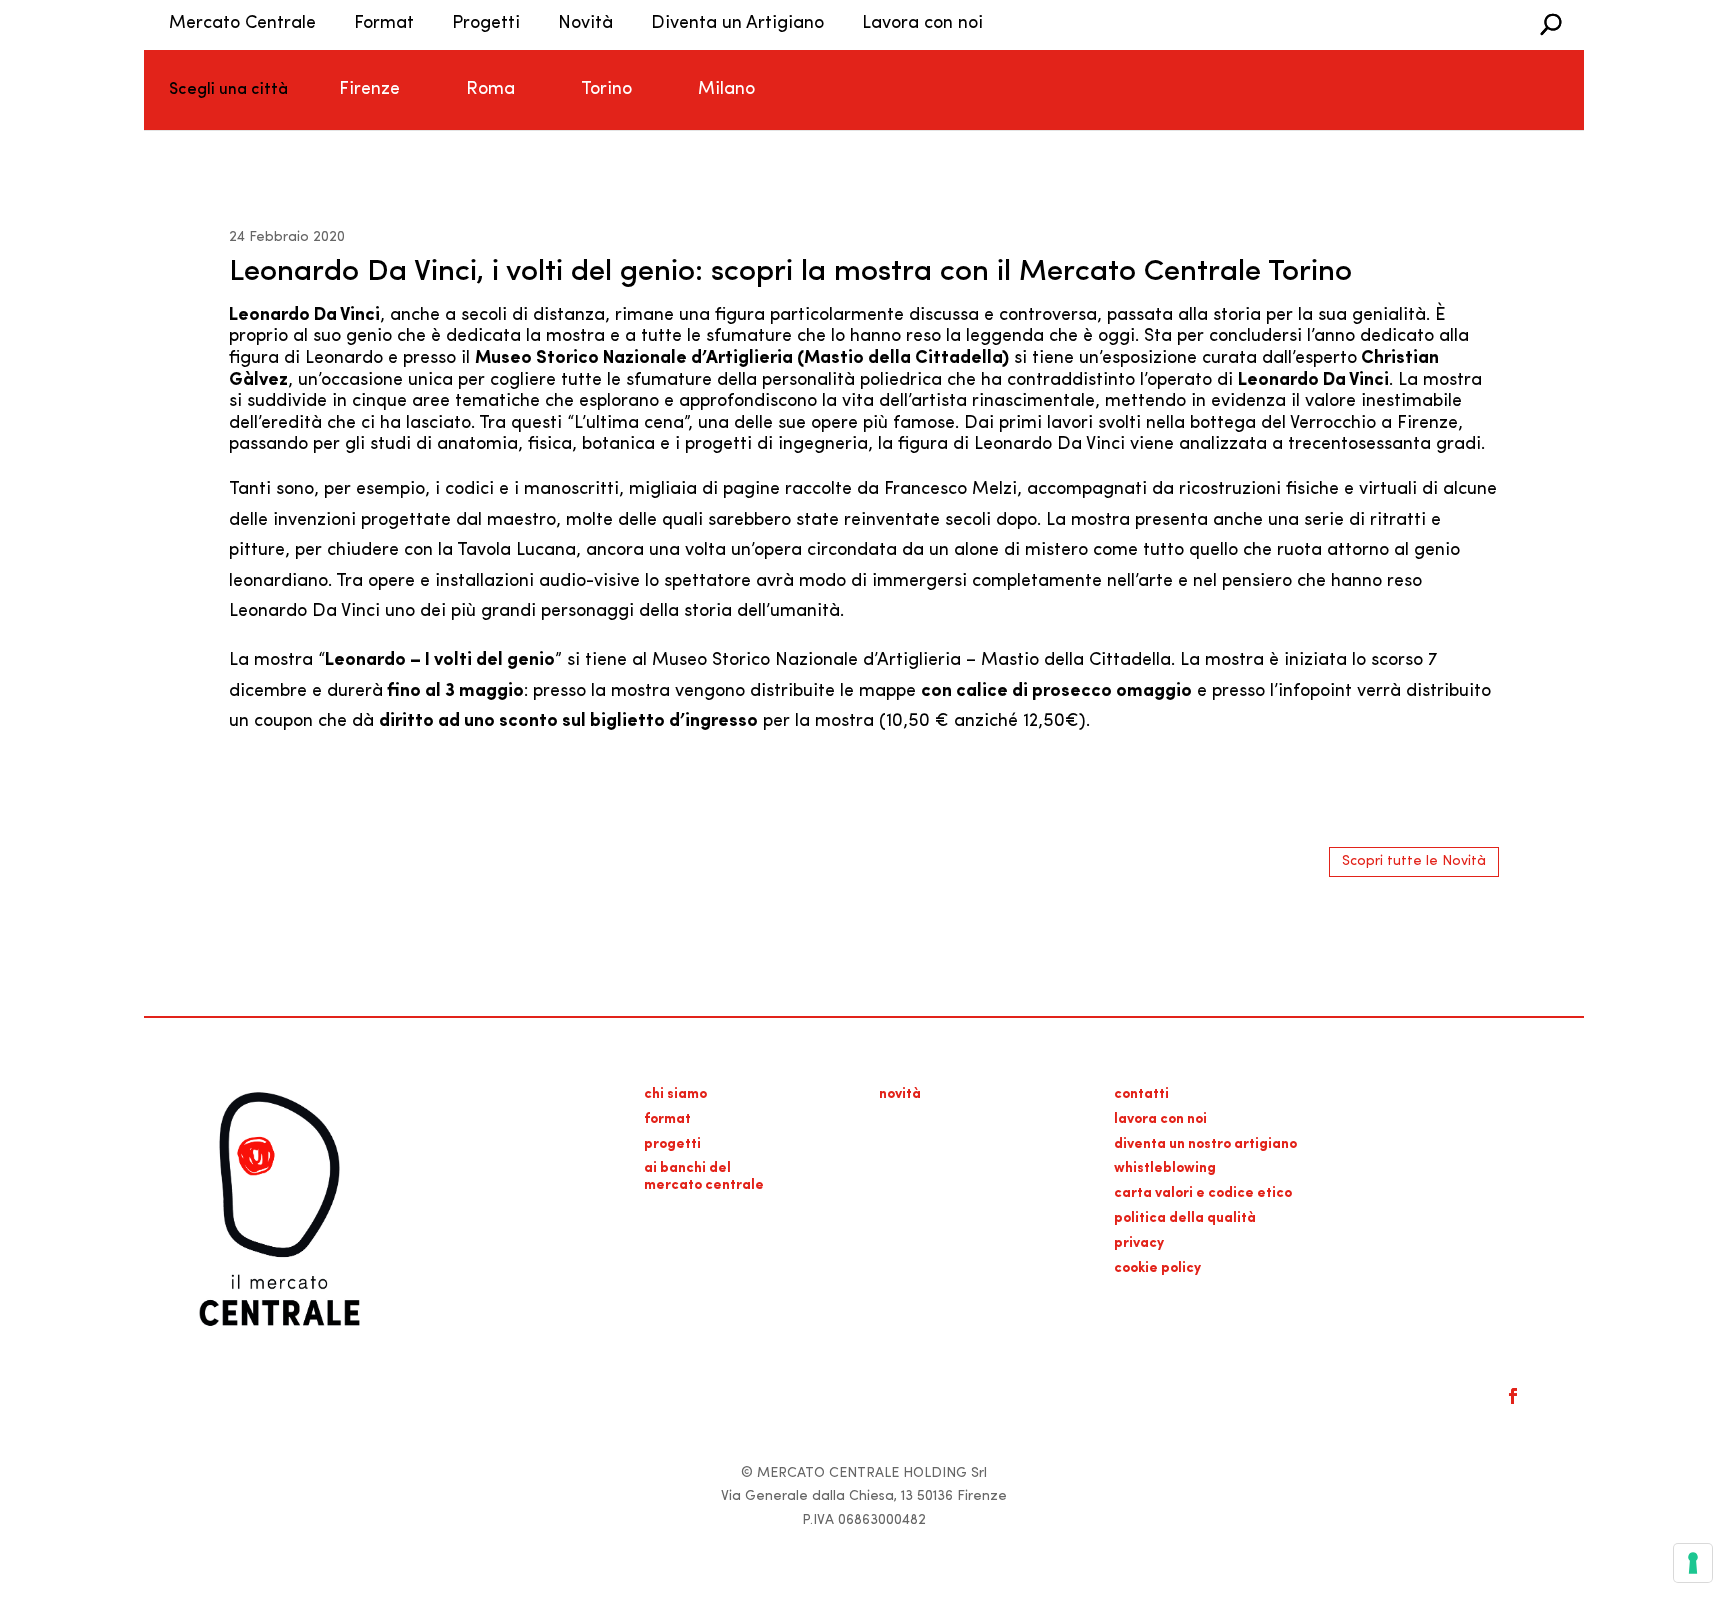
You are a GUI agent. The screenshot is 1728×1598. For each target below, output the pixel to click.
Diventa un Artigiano (737, 24)
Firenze (369, 90)
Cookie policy (1157, 1268)
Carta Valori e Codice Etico (1203, 1193)
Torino (606, 90)
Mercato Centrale (242, 24)
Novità (585, 24)
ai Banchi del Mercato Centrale (704, 1177)
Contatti (1141, 1094)
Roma (490, 90)
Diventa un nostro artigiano (1205, 1144)
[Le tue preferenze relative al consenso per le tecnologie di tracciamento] (1693, 1563)
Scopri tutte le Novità (1414, 861)
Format (384, 24)
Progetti (486, 24)
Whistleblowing (1165, 1168)
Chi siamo (675, 1094)
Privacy (1139, 1243)
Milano (726, 90)
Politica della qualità (1185, 1218)
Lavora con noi (922, 24)
